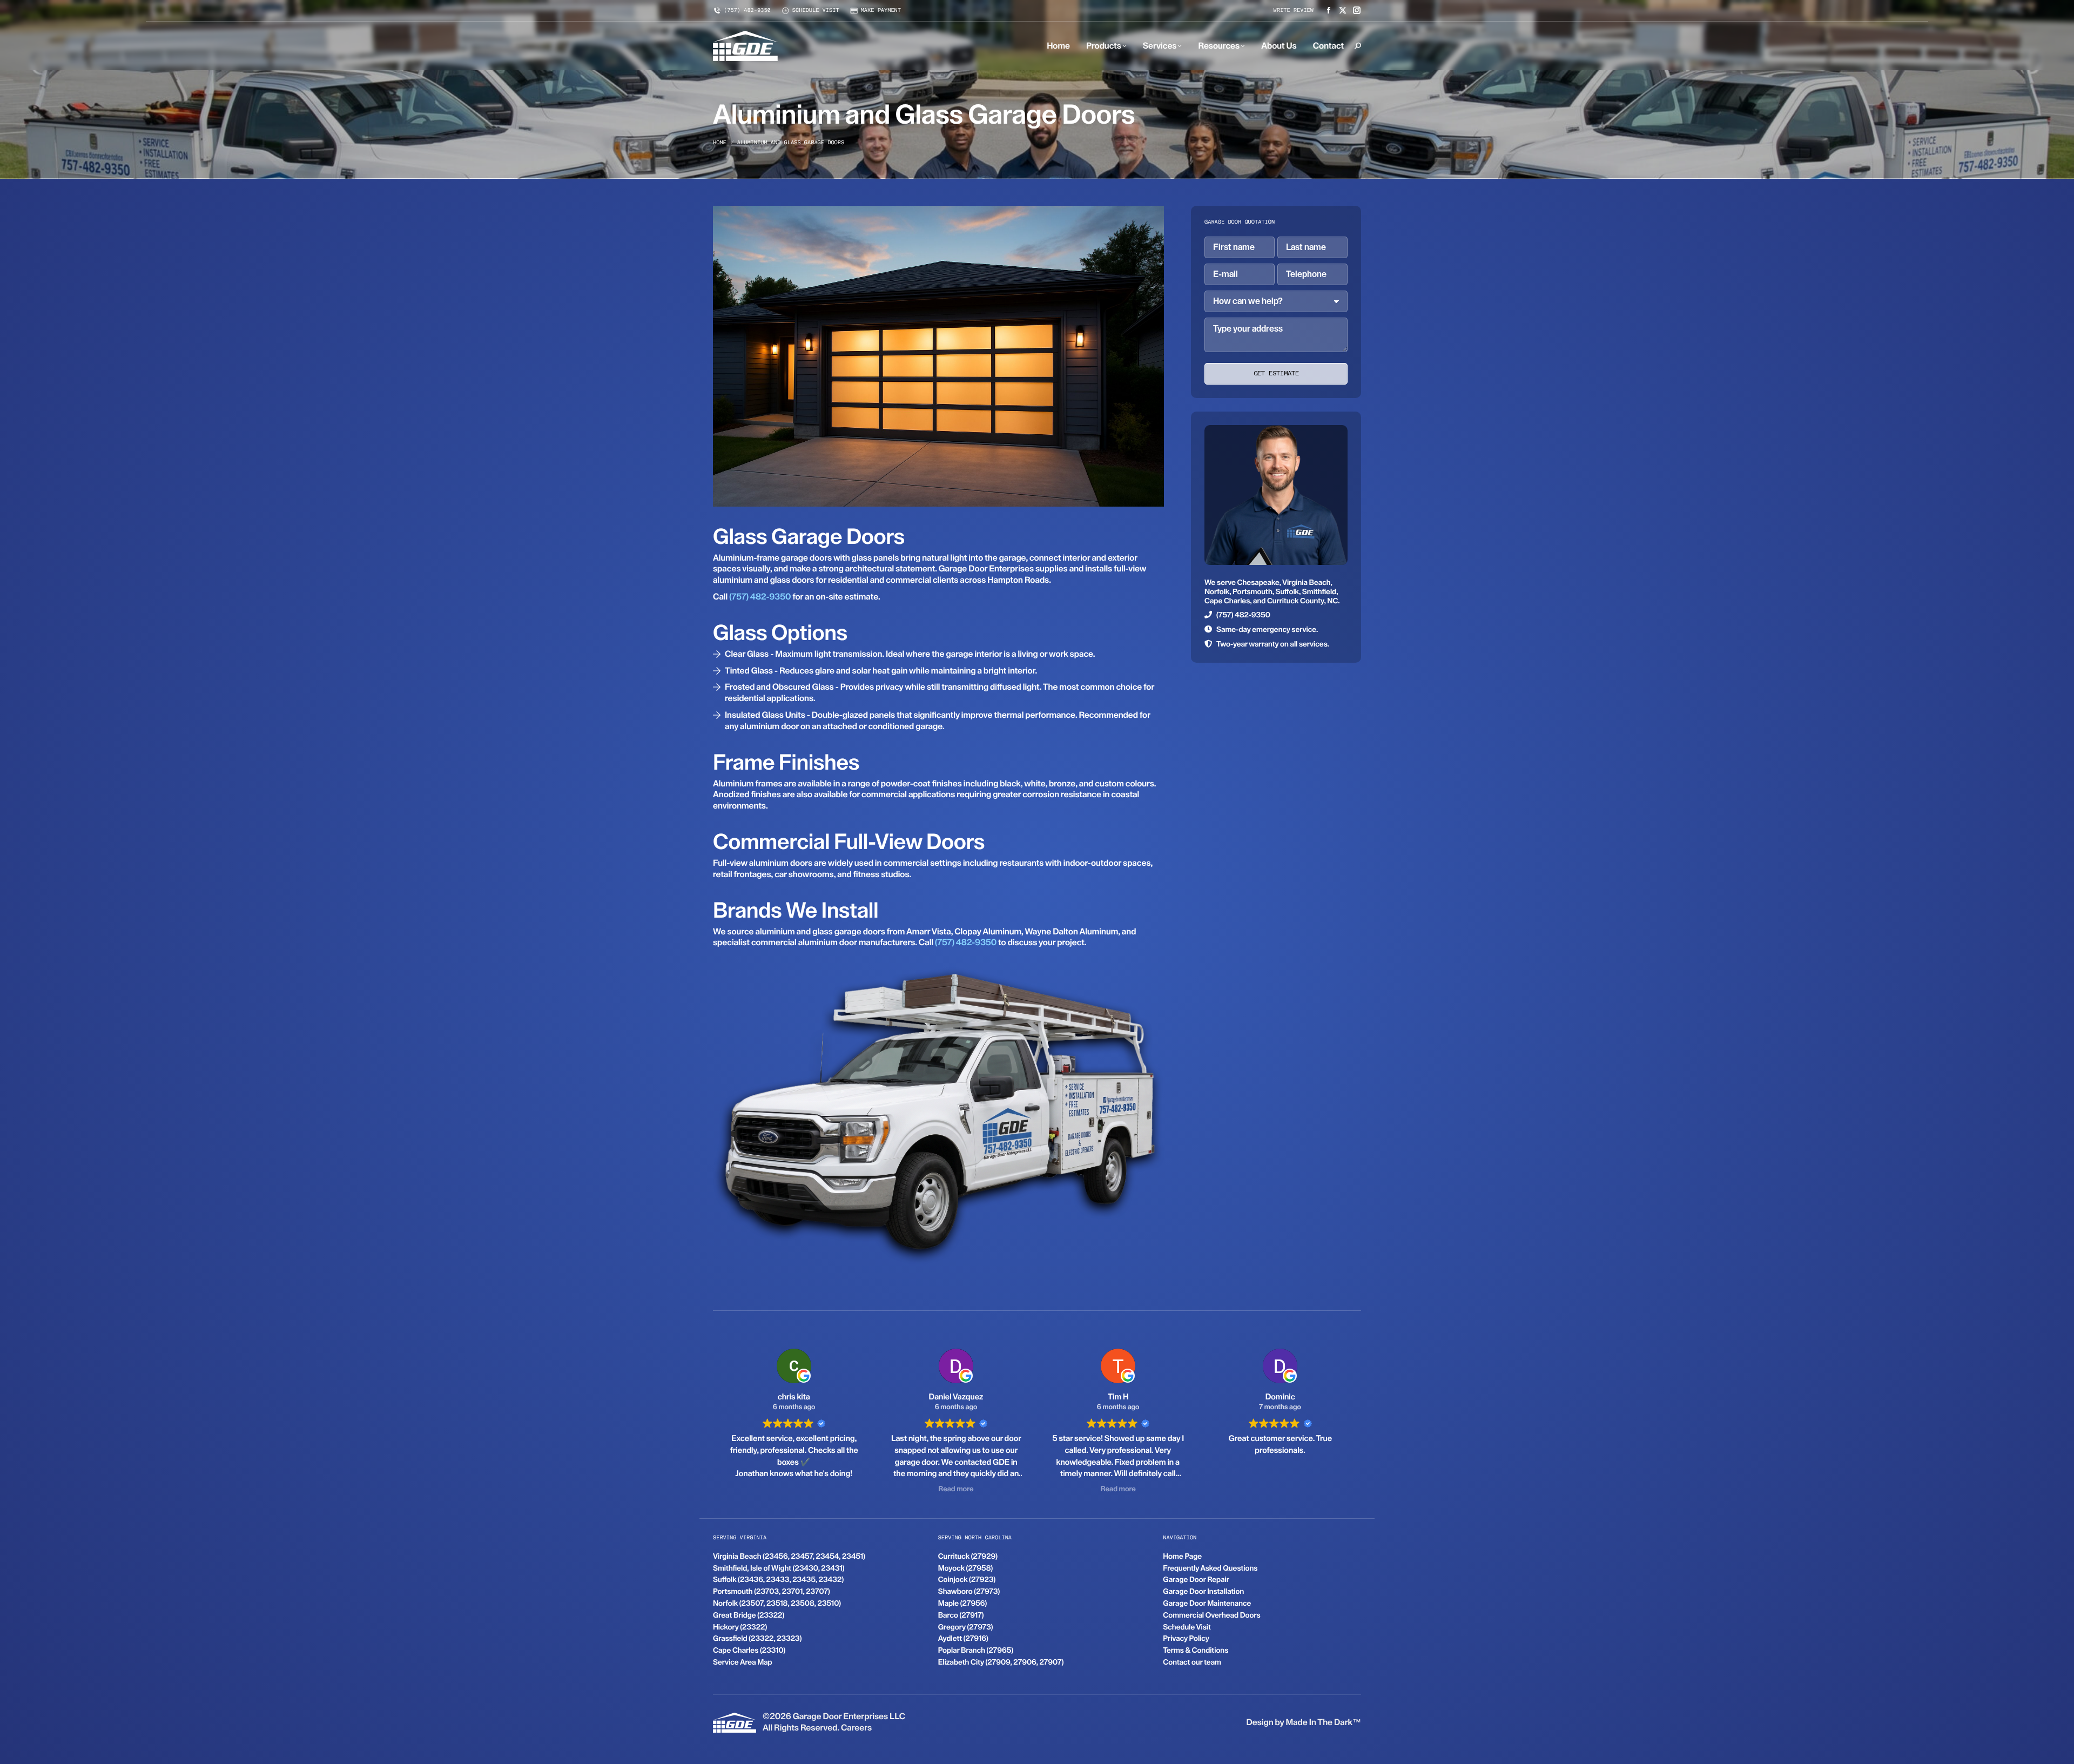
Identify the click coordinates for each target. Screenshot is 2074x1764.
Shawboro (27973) (969, 1592)
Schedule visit (816, 11)
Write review (1294, 11)
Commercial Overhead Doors (1211, 1615)
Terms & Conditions (1196, 1651)
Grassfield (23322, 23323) (757, 1639)
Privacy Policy (1186, 1639)
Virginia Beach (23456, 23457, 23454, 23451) (789, 1557)
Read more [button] (794, 1489)
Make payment (881, 11)
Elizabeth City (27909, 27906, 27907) (1001, 1662)
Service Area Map (743, 1662)
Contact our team (1192, 1662)
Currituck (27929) (968, 1557)
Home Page (1182, 1557)
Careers (856, 1728)
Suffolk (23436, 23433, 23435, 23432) (778, 1580)
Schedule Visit (1187, 1627)
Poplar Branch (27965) (976, 1651)
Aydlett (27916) (963, 1639)
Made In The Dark (1319, 1722)
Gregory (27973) (966, 1627)
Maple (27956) (963, 1604)
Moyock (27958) (965, 1568)
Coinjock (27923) (967, 1580)
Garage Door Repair (1196, 1580)
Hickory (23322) (740, 1627)
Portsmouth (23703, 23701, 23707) (772, 1592)
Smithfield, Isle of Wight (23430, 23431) (779, 1568)
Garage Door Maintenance (1207, 1604)
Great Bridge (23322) (749, 1615)
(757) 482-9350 (747, 11)
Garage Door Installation (1203, 1592)
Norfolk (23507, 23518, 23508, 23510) (777, 1604)
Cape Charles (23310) (749, 1651)
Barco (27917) (961, 1615)
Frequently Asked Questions (1210, 1568)
